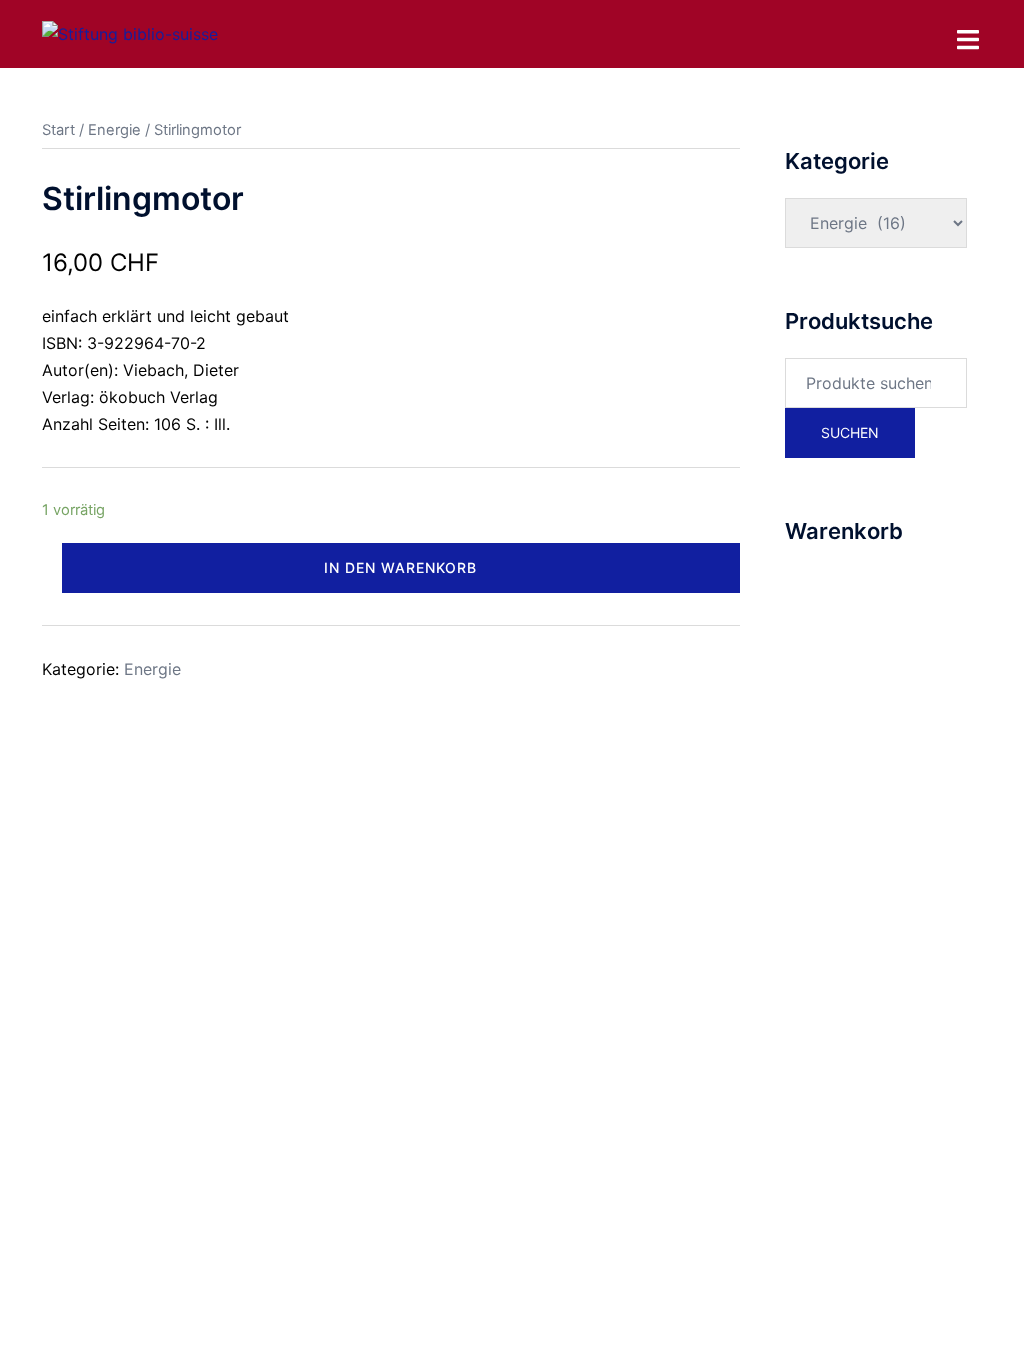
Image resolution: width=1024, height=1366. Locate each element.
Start (58, 130)
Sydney (469, 798)
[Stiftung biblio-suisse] (130, 33)
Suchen (850, 432)
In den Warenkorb (400, 567)
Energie (114, 130)
